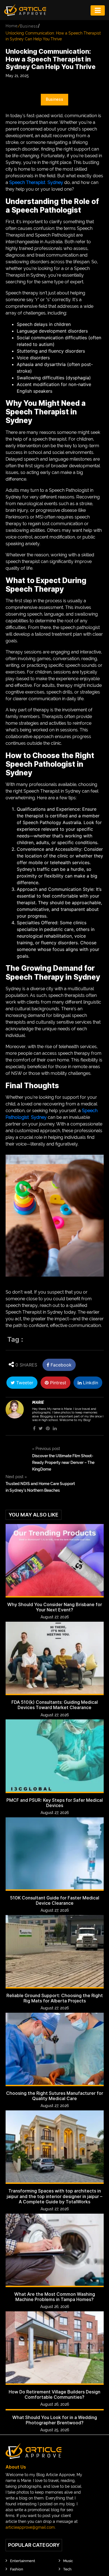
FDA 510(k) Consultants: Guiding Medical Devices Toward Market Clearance (55, 1705)
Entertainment (23, 2561)
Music (68, 2561)
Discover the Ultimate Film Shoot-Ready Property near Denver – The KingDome (63, 1462)
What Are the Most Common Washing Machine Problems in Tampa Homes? (55, 2297)
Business (29, 26)
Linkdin (90, 1383)
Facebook (60, 1365)
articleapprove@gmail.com (30, 2527)
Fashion (17, 2569)
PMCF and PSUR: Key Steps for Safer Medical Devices (55, 1803)
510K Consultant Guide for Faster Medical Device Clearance (55, 1901)
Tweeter (24, 1383)
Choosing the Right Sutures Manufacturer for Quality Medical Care (55, 2096)
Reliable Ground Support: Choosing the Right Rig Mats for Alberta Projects (55, 1998)
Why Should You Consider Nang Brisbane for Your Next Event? (55, 1607)
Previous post (46, 1449)
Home (12, 26)
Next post (16, 1477)
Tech (67, 2569)
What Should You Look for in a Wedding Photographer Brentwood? (55, 2420)
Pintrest (57, 1383)
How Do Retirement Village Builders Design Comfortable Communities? (54, 2395)
